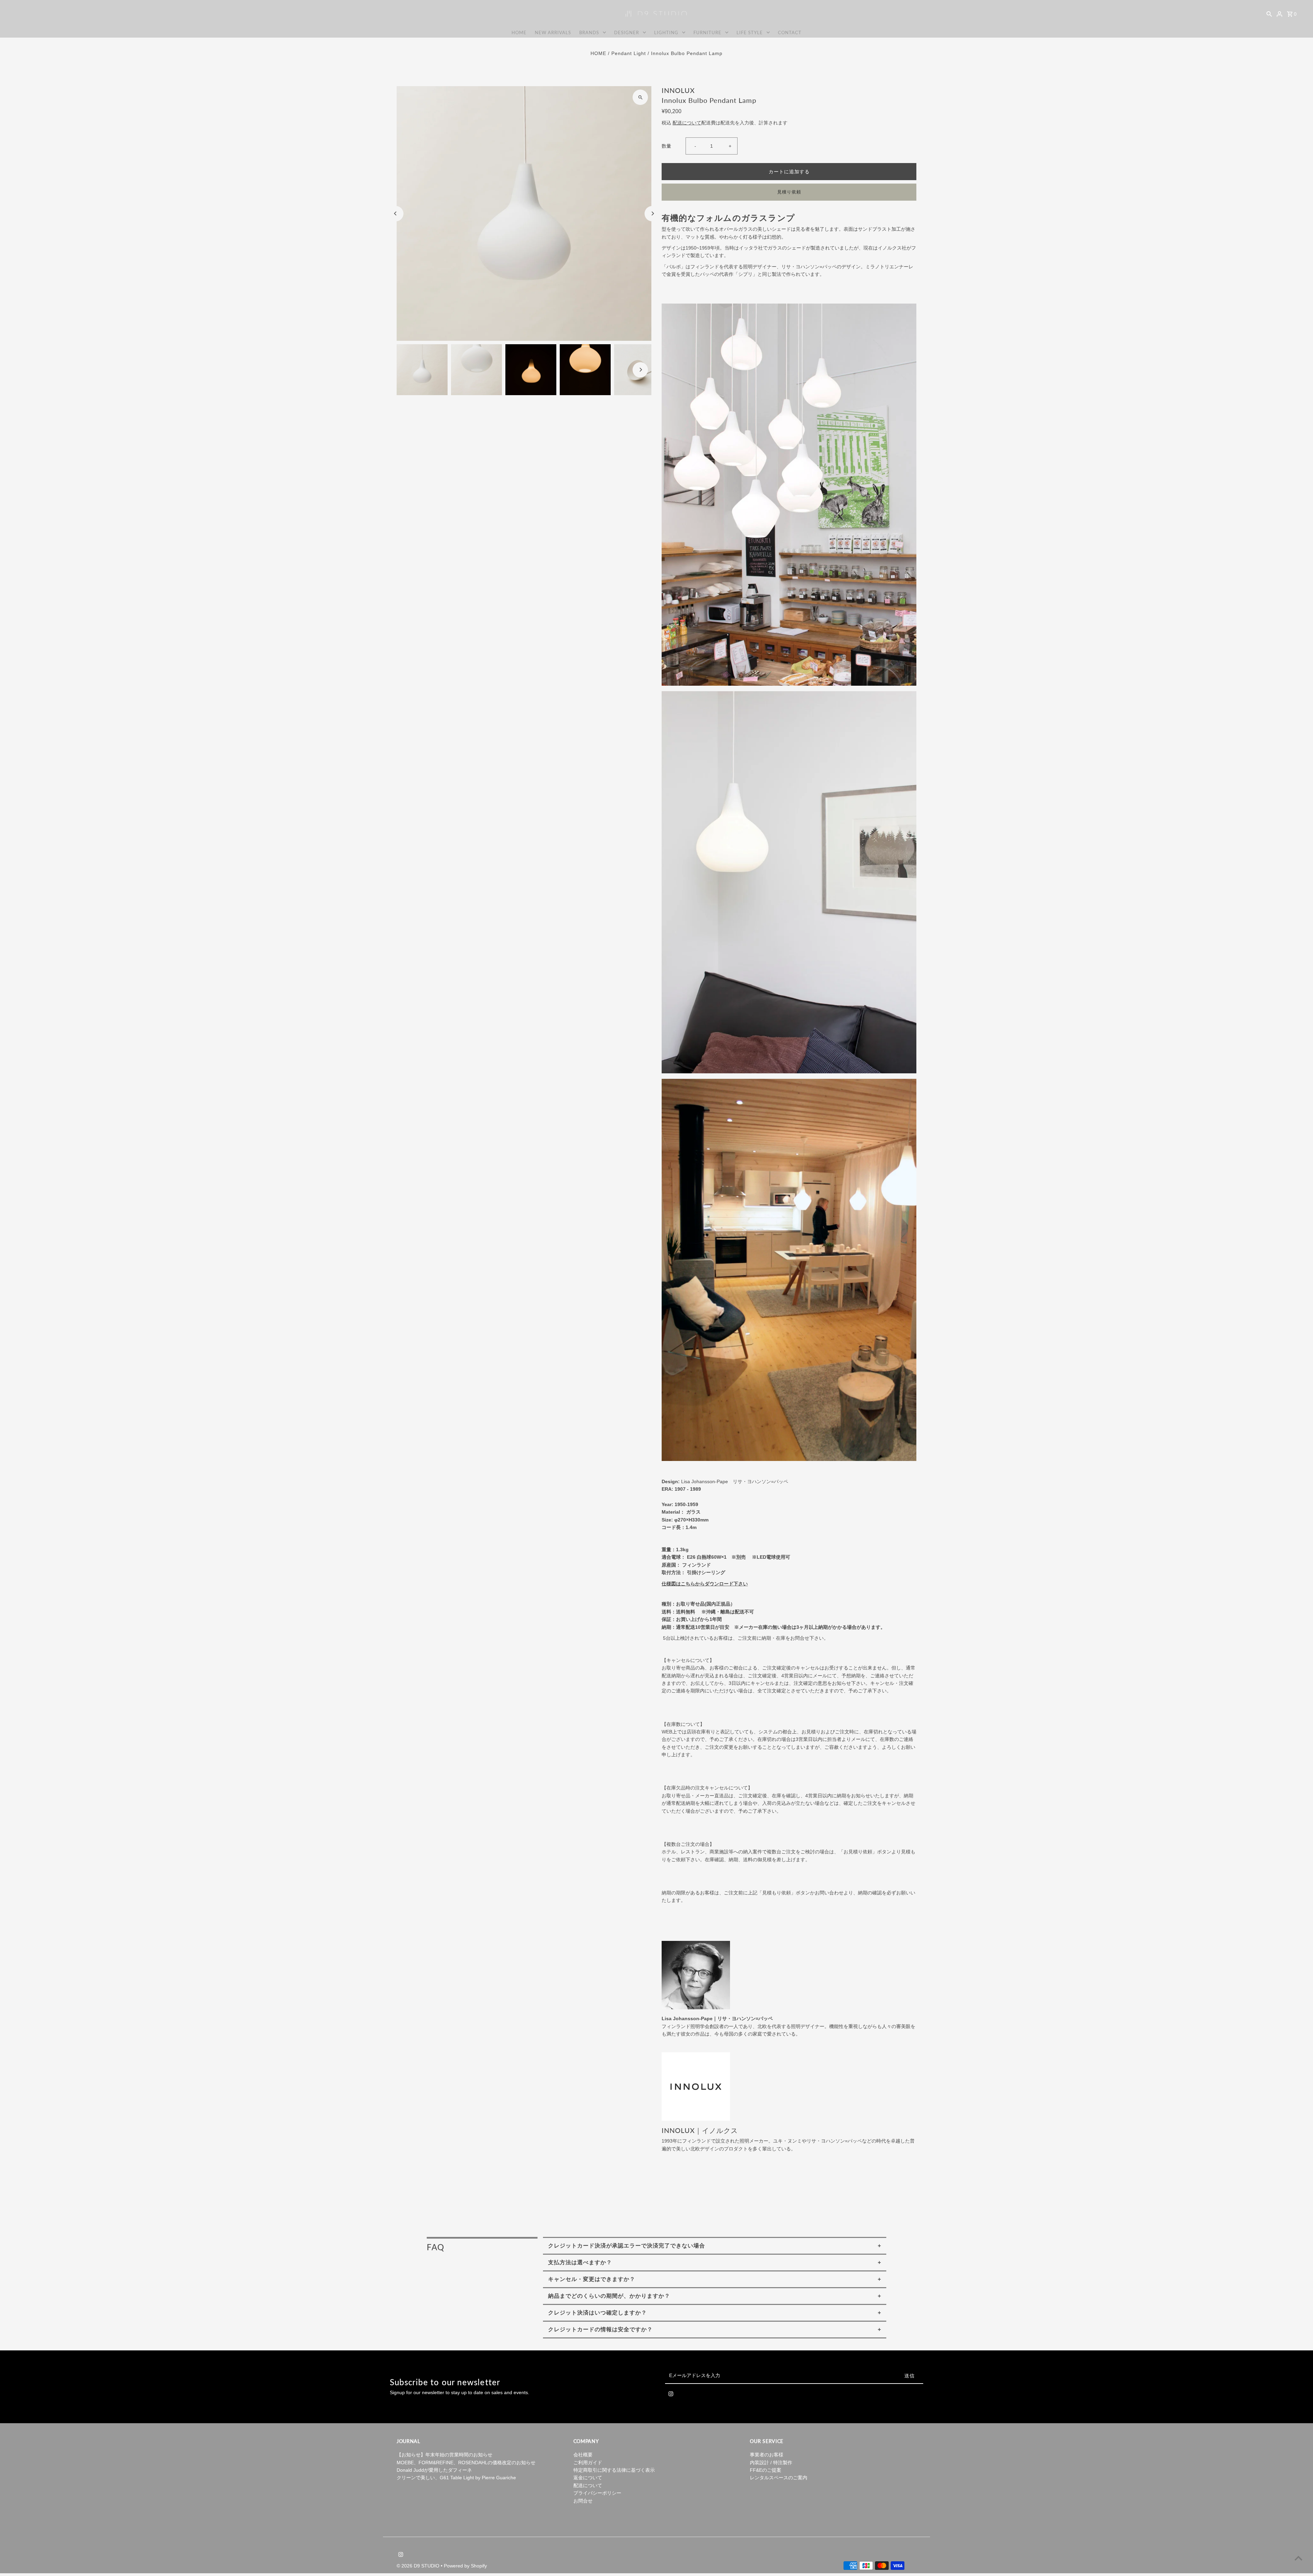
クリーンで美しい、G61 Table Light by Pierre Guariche (456, 2478)
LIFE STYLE (750, 32)
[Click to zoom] (640, 97)
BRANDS (589, 32)
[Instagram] (671, 2395)
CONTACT (790, 32)
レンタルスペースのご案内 (779, 2478)
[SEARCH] (1269, 14)
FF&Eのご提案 (766, 2470)
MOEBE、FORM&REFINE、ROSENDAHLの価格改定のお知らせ (466, 2463)
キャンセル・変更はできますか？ (592, 2279)
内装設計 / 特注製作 (771, 2463)
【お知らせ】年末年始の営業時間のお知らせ (445, 2455)
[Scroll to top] (1298, 2558)
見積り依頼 (789, 192)
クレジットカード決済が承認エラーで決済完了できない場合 (627, 2246)
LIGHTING (666, 32)
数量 (666, 146)
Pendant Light (629, 53)
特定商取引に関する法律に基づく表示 (614, 2470)
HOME (519, 32)
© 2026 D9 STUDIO (419, 2566)
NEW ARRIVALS (553, 32)
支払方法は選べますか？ (580, 2262)
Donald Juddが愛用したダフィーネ (434, 2470)
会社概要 (583, 2455)
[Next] (652, 213)
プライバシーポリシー (597, 2493)
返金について (588, 2478)
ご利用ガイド (588, 2463)
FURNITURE (707, 32)
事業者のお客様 (767, 2455)
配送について (687, 123)
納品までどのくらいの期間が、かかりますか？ (609, 2296)
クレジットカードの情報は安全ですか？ (600, 2329)
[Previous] (396, 213)
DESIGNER (627, 32)
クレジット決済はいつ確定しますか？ (598, 2313)
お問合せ (583, 2501)
